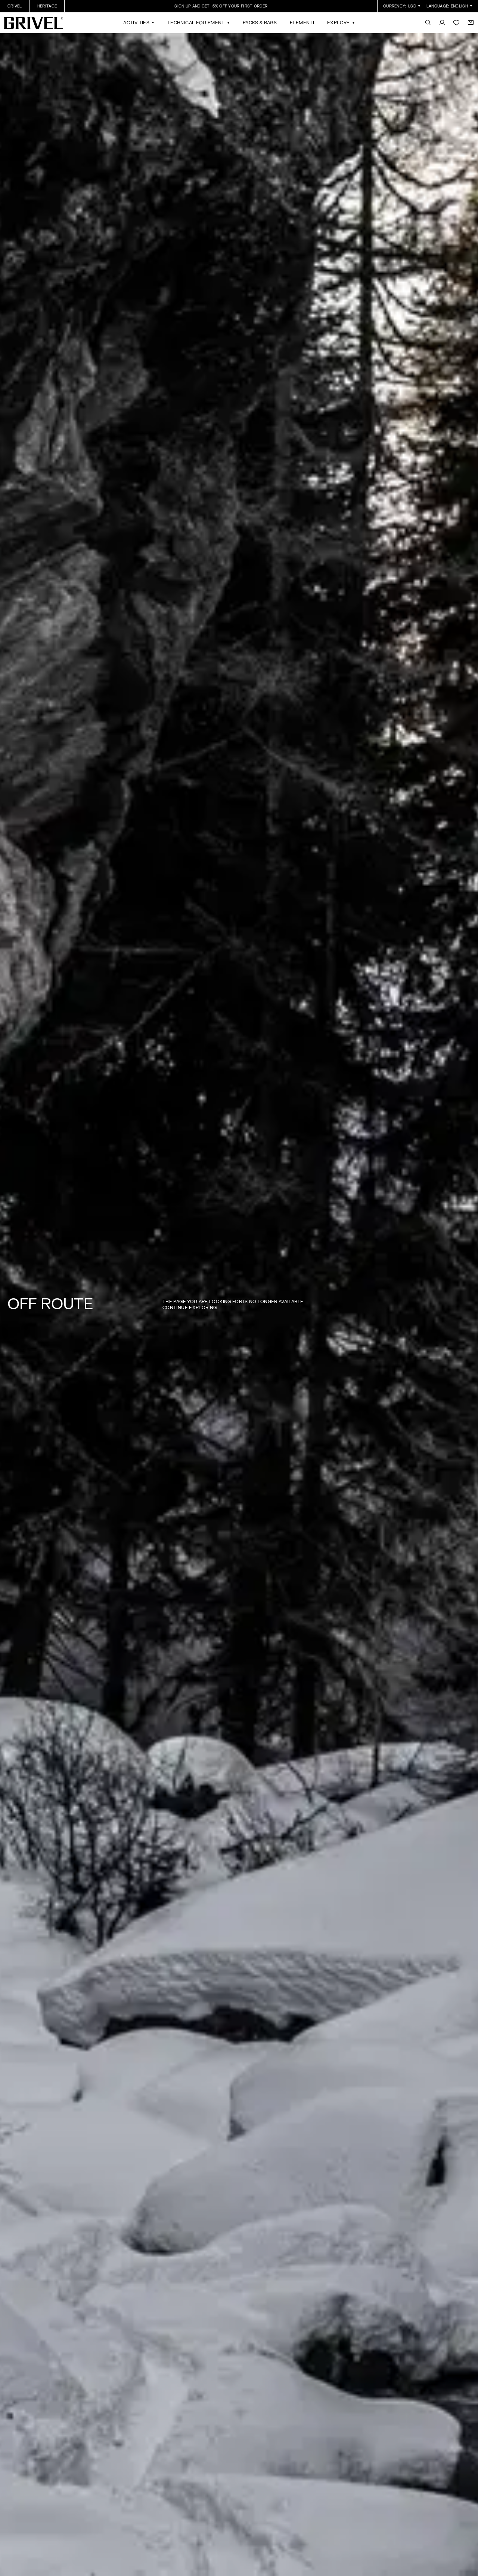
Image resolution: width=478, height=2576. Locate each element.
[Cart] (471, 23)
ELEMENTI (302, 23)
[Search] (428, 23)
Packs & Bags (260, 23)
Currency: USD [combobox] (400, 6)
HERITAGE (47, 6)
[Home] (34, 23)
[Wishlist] (456, 23)
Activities (136, 23)
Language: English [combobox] (447, 6)
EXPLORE (339, 23)
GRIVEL (15, 6)
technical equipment (196, 23)
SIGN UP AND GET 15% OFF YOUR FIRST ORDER (221, 6)
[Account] (442, 23)
